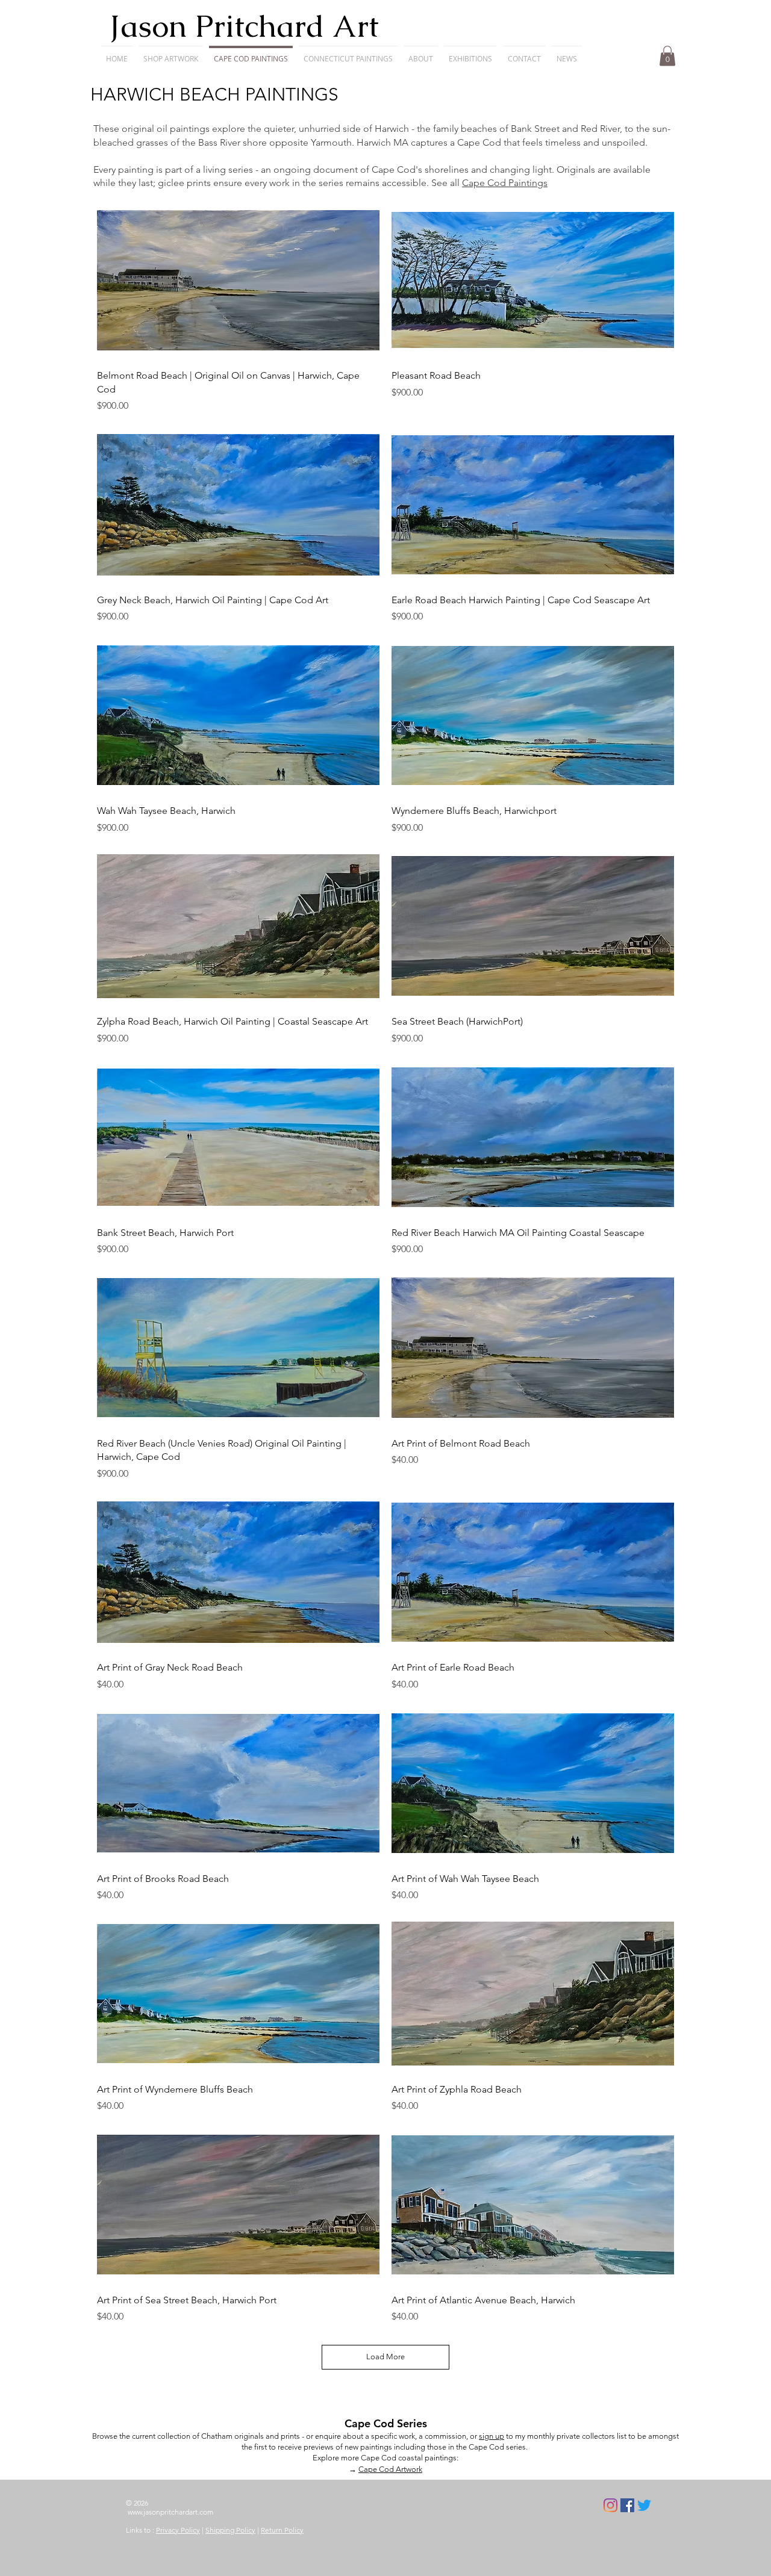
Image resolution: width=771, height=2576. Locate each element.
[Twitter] (644, 2505)
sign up (492, 2436)
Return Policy (282, 2530)
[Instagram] (610, 2505)
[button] (171, 53)
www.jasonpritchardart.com (170, 2512)
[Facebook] (627, 2505)
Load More (385, 2357)
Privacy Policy (178, 2530)
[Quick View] (238, 280)
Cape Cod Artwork (390, 2469)
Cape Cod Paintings (505, 183)
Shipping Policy (230, 2530)
